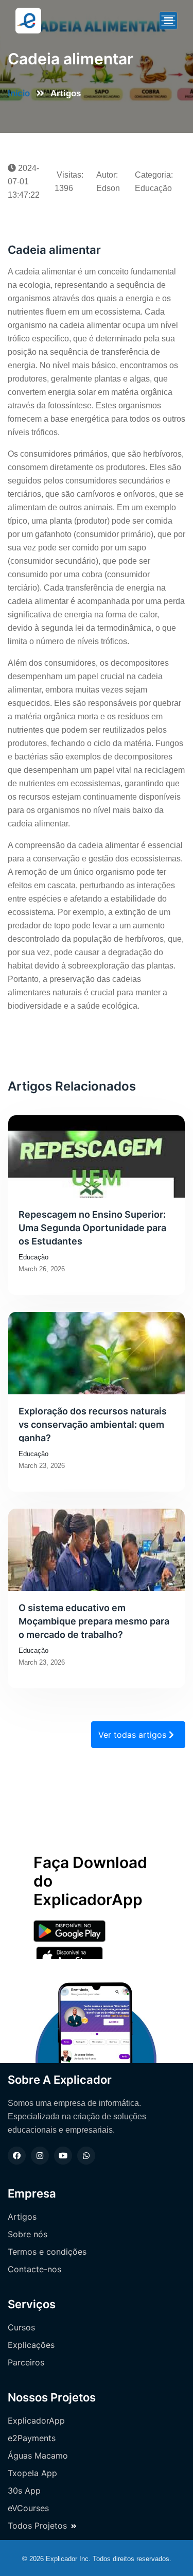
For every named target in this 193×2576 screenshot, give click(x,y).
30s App (24, 2491)
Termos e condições (47, 2252)
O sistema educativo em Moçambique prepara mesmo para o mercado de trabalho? (94, 1620)
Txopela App (32, 2473)
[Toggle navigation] (168, 21)
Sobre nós (28, 2234)
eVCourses (28, 2508)
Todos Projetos (37, 2526)
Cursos (21, 2327)
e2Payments (32, 2438)
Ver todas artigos (134, 1735)
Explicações (31, 2345)
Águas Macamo (38, 2456)
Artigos (22, 2217)
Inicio (19, 93)
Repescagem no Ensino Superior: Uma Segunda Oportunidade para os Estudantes (92, 1227)
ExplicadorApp (36, 2421)
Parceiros (26, 2362)
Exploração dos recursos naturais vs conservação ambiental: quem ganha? (93, 1424)
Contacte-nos (34, 2269)
